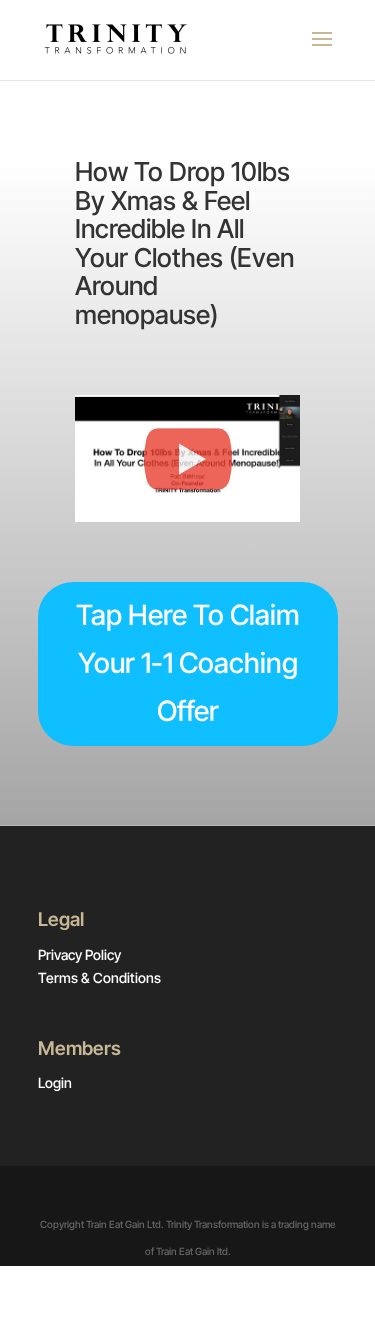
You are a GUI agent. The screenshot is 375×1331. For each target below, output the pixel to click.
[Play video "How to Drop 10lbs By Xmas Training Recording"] (187, 458)
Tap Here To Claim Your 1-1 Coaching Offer (188, 662)
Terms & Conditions (99, 977)
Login (55, 1082)
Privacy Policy (79, 954)
